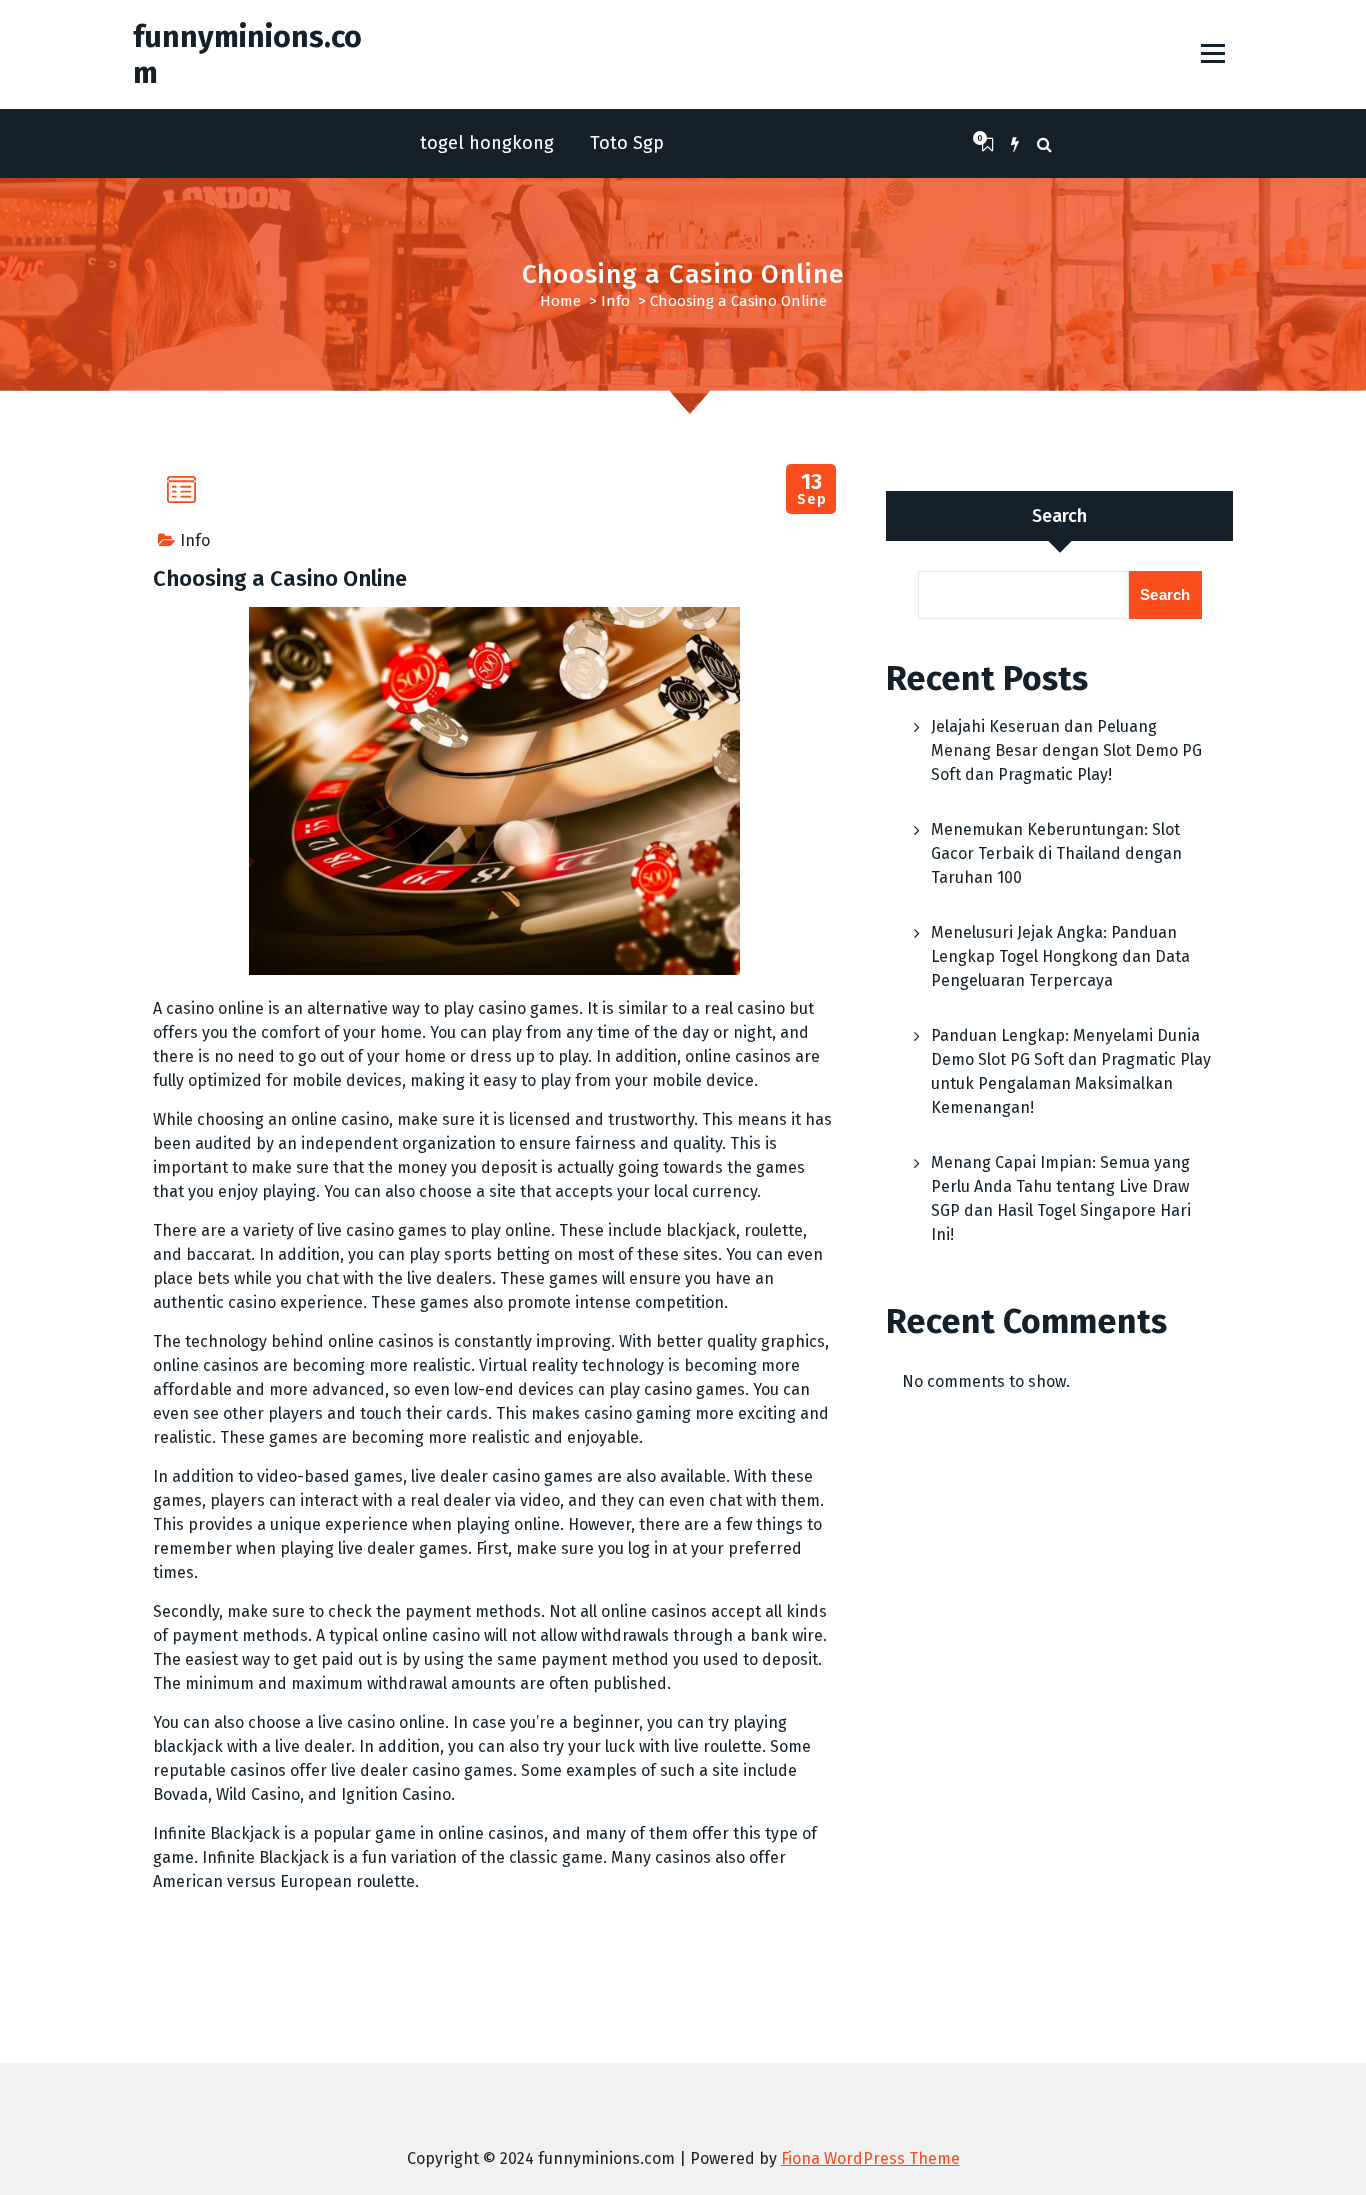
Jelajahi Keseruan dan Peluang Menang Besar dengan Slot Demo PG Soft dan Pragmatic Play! (1066, 750)
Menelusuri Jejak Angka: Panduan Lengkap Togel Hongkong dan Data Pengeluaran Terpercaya (1060, 956)
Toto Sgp (627, 143)
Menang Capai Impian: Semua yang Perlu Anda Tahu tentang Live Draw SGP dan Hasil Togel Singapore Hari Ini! (1061, 1198)
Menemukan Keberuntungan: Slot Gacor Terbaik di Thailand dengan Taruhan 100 (1056, 853)
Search (1059, 516)
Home (560, 301)
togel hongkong (487, 143)
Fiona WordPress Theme (870, 2158)
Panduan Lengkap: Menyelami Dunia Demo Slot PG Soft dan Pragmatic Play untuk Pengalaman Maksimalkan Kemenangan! (1071, 1071)
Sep (811, 489)
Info (615, 301)
